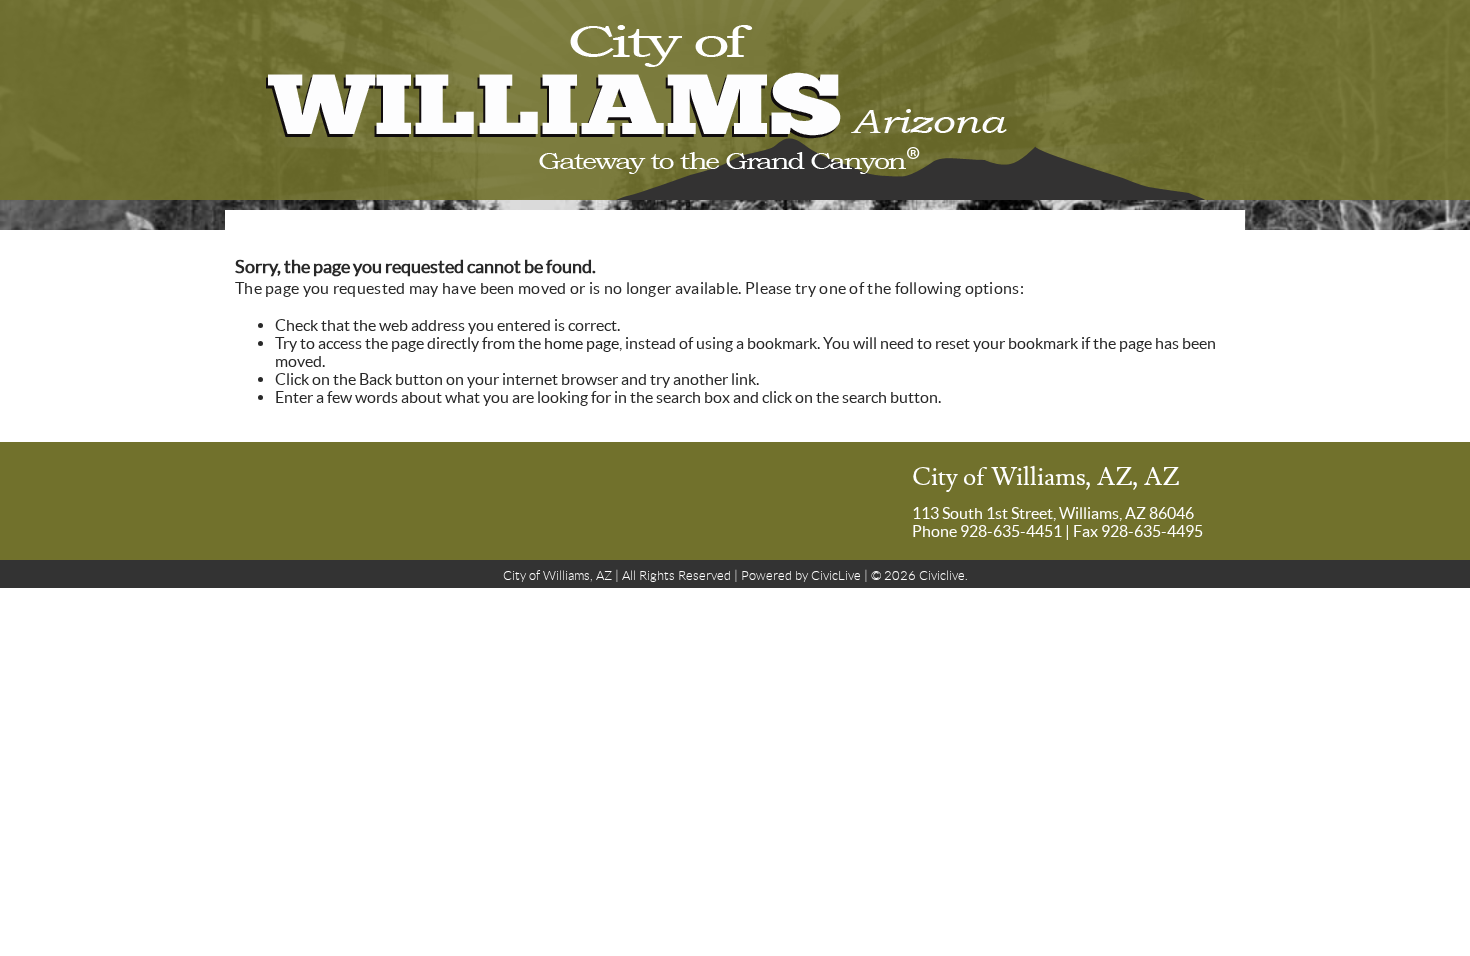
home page (581, 343)
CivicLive (836, 575)
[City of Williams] (735, 100)
